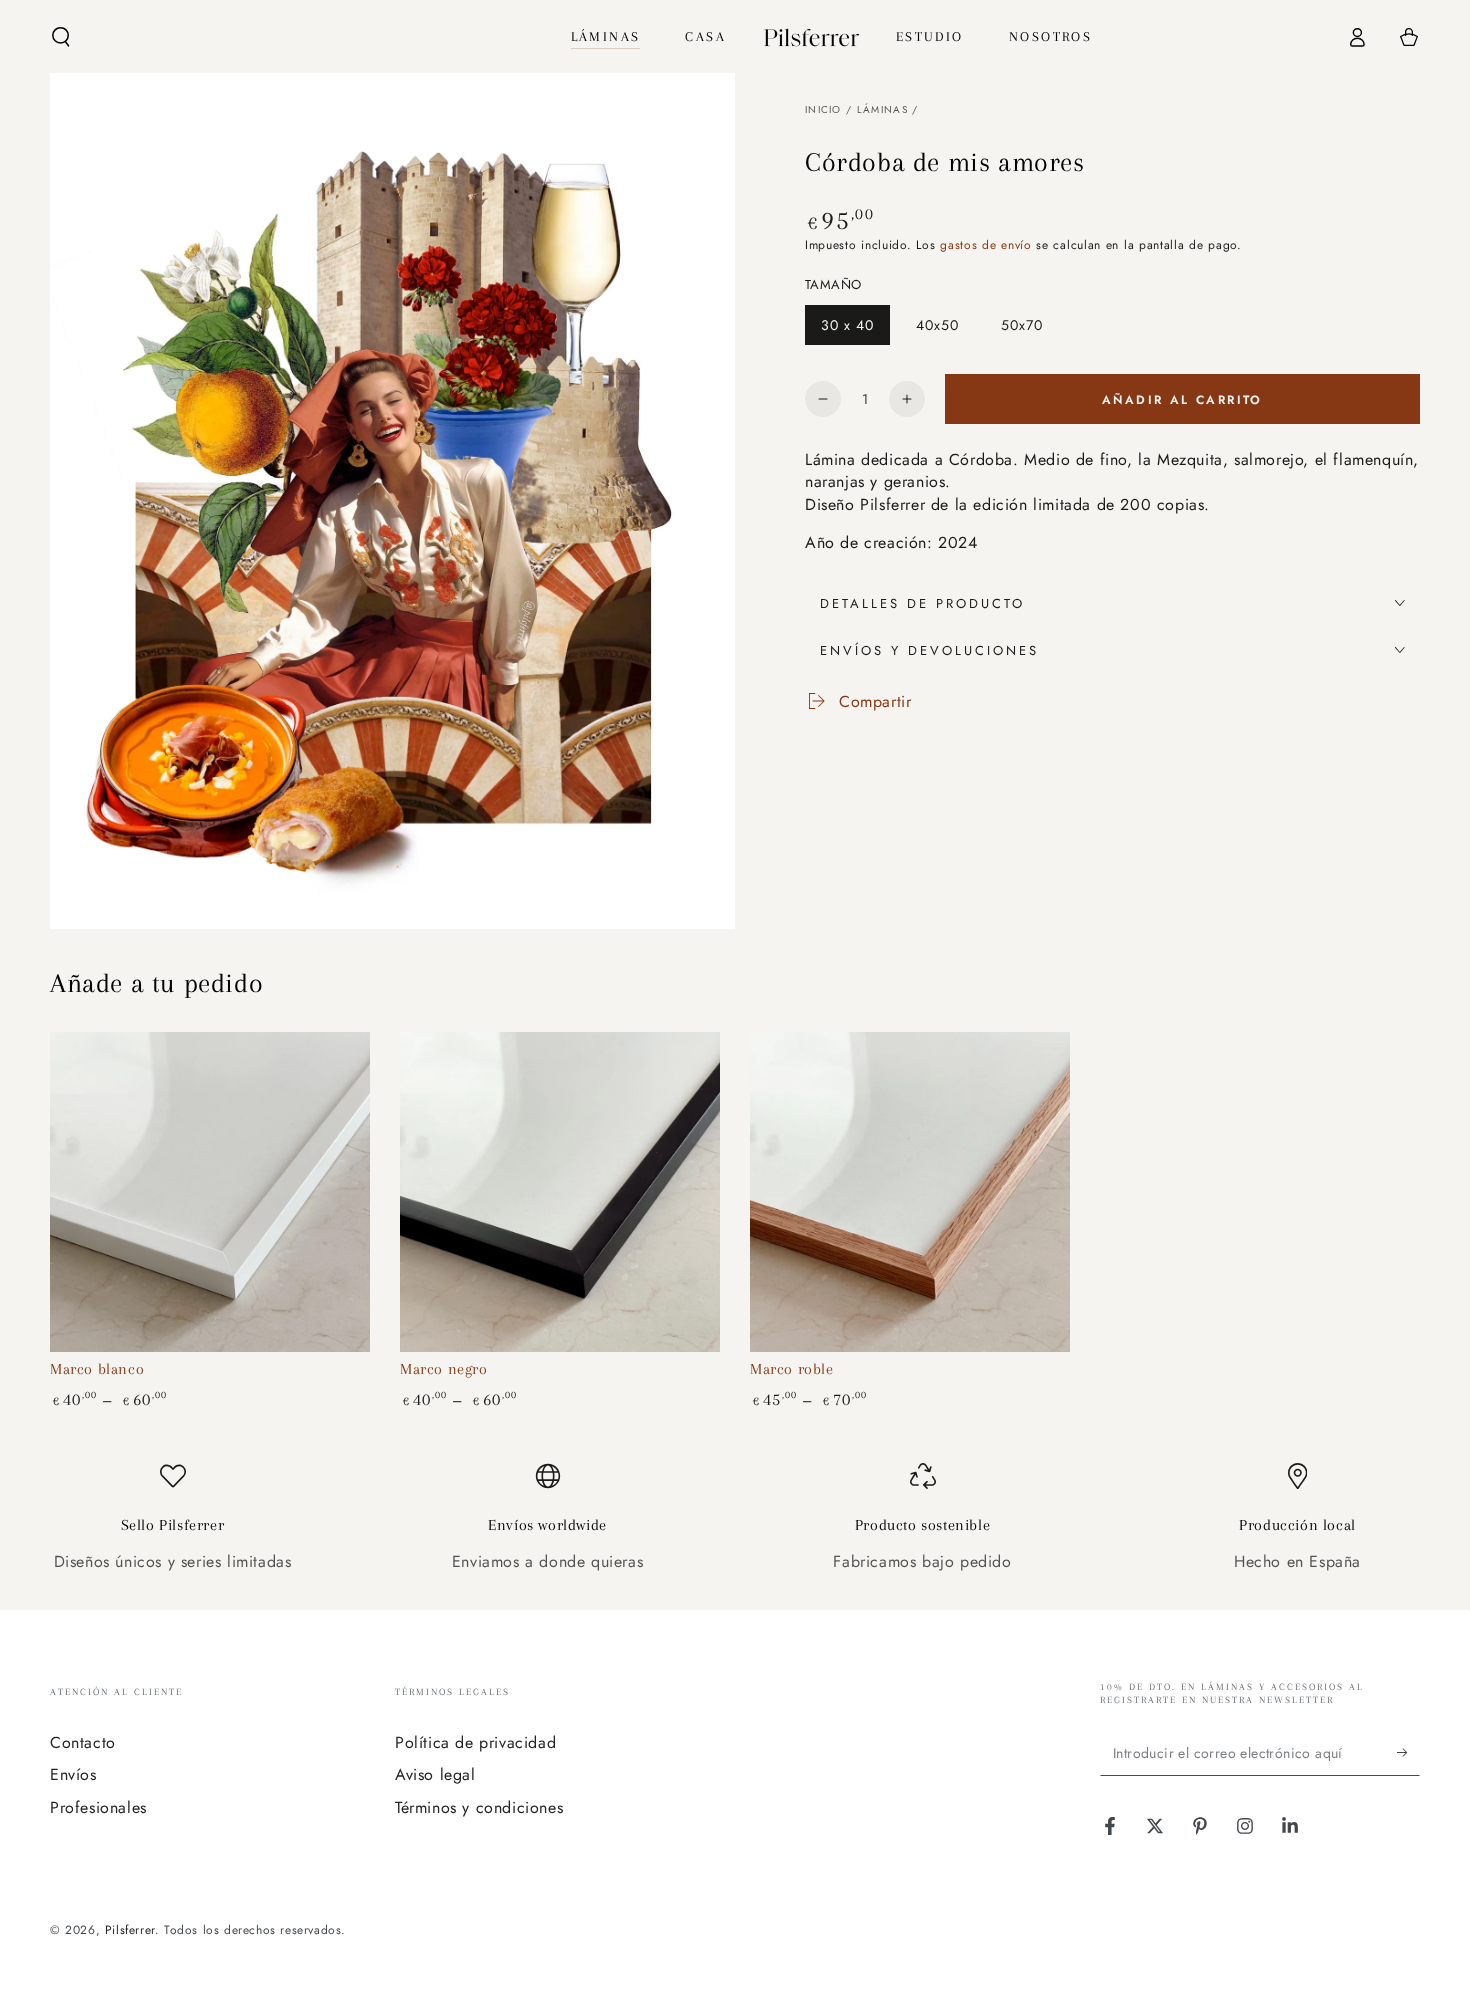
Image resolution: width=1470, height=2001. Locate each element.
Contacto (83, 1742)
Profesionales (98, 1807)
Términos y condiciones (479, 1807)
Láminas (882, 109)
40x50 (945, 330)
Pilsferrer (130, 1930)
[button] (61, 37)
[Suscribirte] (1408, 1753)
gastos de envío (986, 245)
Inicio (823, 109)
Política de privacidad (475, 1742)
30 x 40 (855, 330)
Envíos (73, 1774)
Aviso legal (435, 1774)
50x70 (1029, 330)
